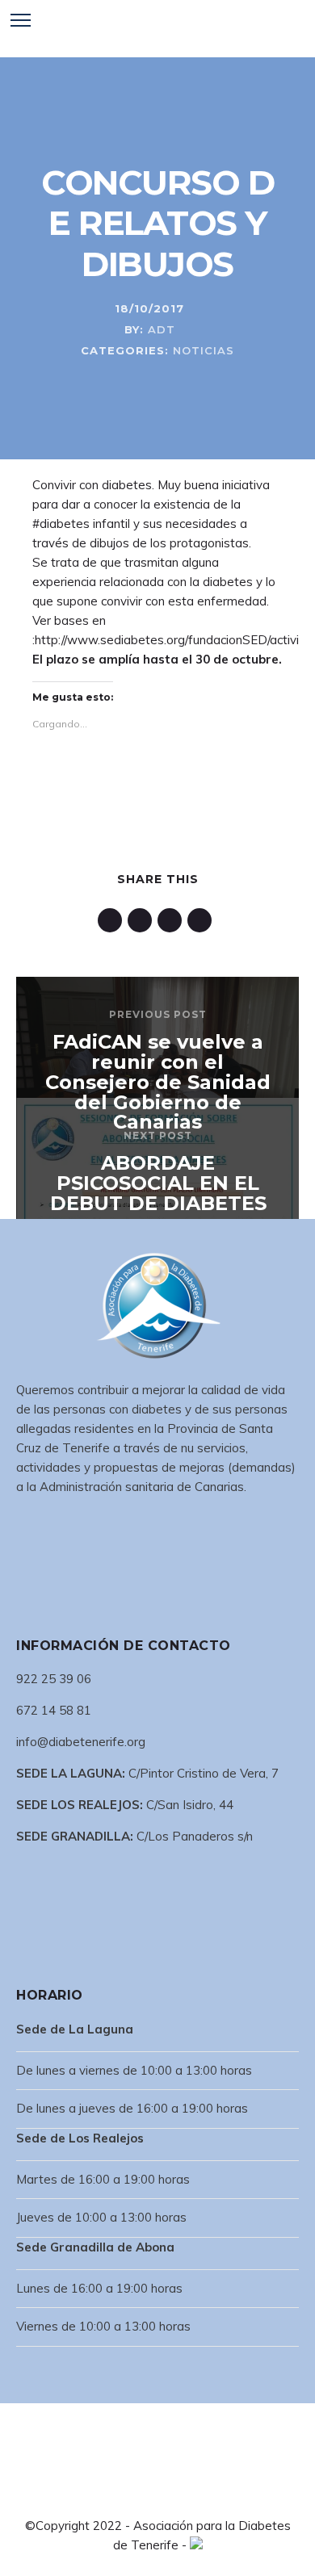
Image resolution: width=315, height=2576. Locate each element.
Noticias (204, 350)
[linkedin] (113, 920)
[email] (202, 920)
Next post (158, 1135)
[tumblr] (172, 920)
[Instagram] (170, 2496)
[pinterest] (143, 920)
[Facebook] (119, 2496)
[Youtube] (196, 2496)
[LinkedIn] (145, 2496)
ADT (162, 329)
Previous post (158, 1014)
